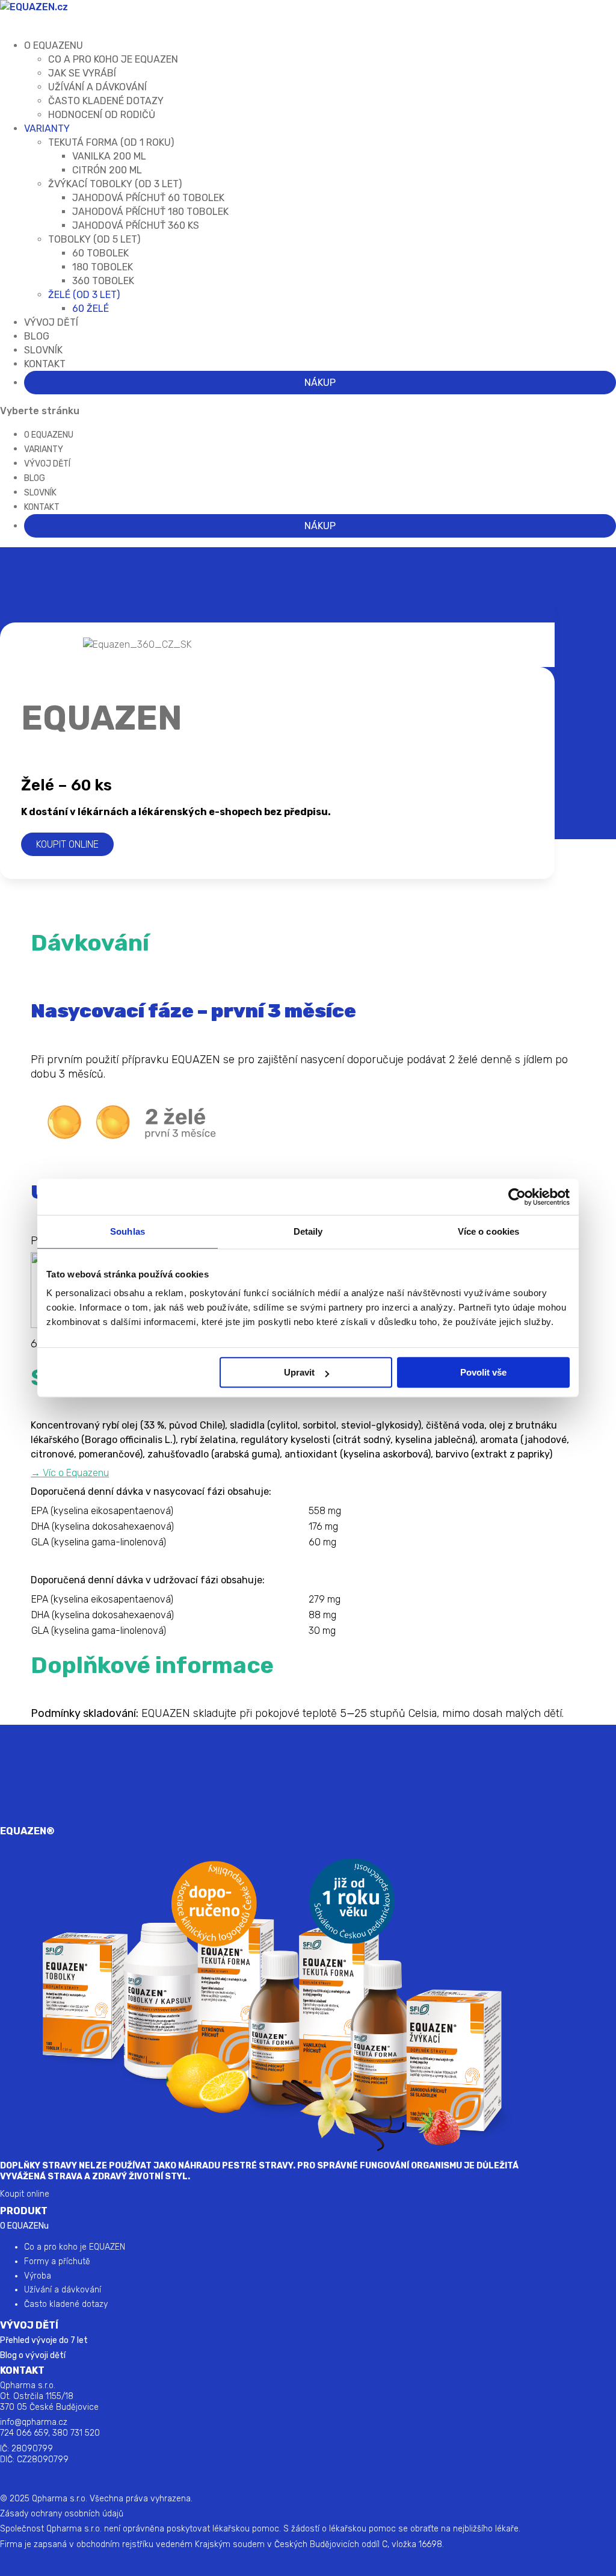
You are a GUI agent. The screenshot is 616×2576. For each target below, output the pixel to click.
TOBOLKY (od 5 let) (94, 239)
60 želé (91, 309)
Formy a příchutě (57, 2261)
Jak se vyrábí (82, 73)
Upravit (299, 1372)
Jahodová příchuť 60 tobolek (148, 198)
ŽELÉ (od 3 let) (84, 295)
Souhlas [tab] (128, 1231)
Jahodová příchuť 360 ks (136, 225)
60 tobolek (100, 253)
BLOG (35, 478)
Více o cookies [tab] (488, 1231)
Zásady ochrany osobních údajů (62, 2514)
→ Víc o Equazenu (70, 1473)
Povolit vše (483, 1372)
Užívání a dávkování (97, 87)
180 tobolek (103, 267)
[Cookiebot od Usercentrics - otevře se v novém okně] (517, 1197)
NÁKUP (320, 383)
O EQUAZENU (49, 435)
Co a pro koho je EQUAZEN (75, 2247)
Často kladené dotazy (106, 101)
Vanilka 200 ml (109, 156)
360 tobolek (103, 281)
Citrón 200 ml (107, 170)
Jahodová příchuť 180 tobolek (150, 212)
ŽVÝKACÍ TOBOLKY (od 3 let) (115, 184)
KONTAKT (45, 364)
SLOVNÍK (40, 493)
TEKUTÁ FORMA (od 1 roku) (111, 142)
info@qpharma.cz (34, 2422)
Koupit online (67, 844)
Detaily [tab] (308, 1231)
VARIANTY (47, 129)
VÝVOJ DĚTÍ (51, 322)
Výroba (38, 2276)
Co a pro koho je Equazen (113, 59)
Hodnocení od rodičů (102, 115)
